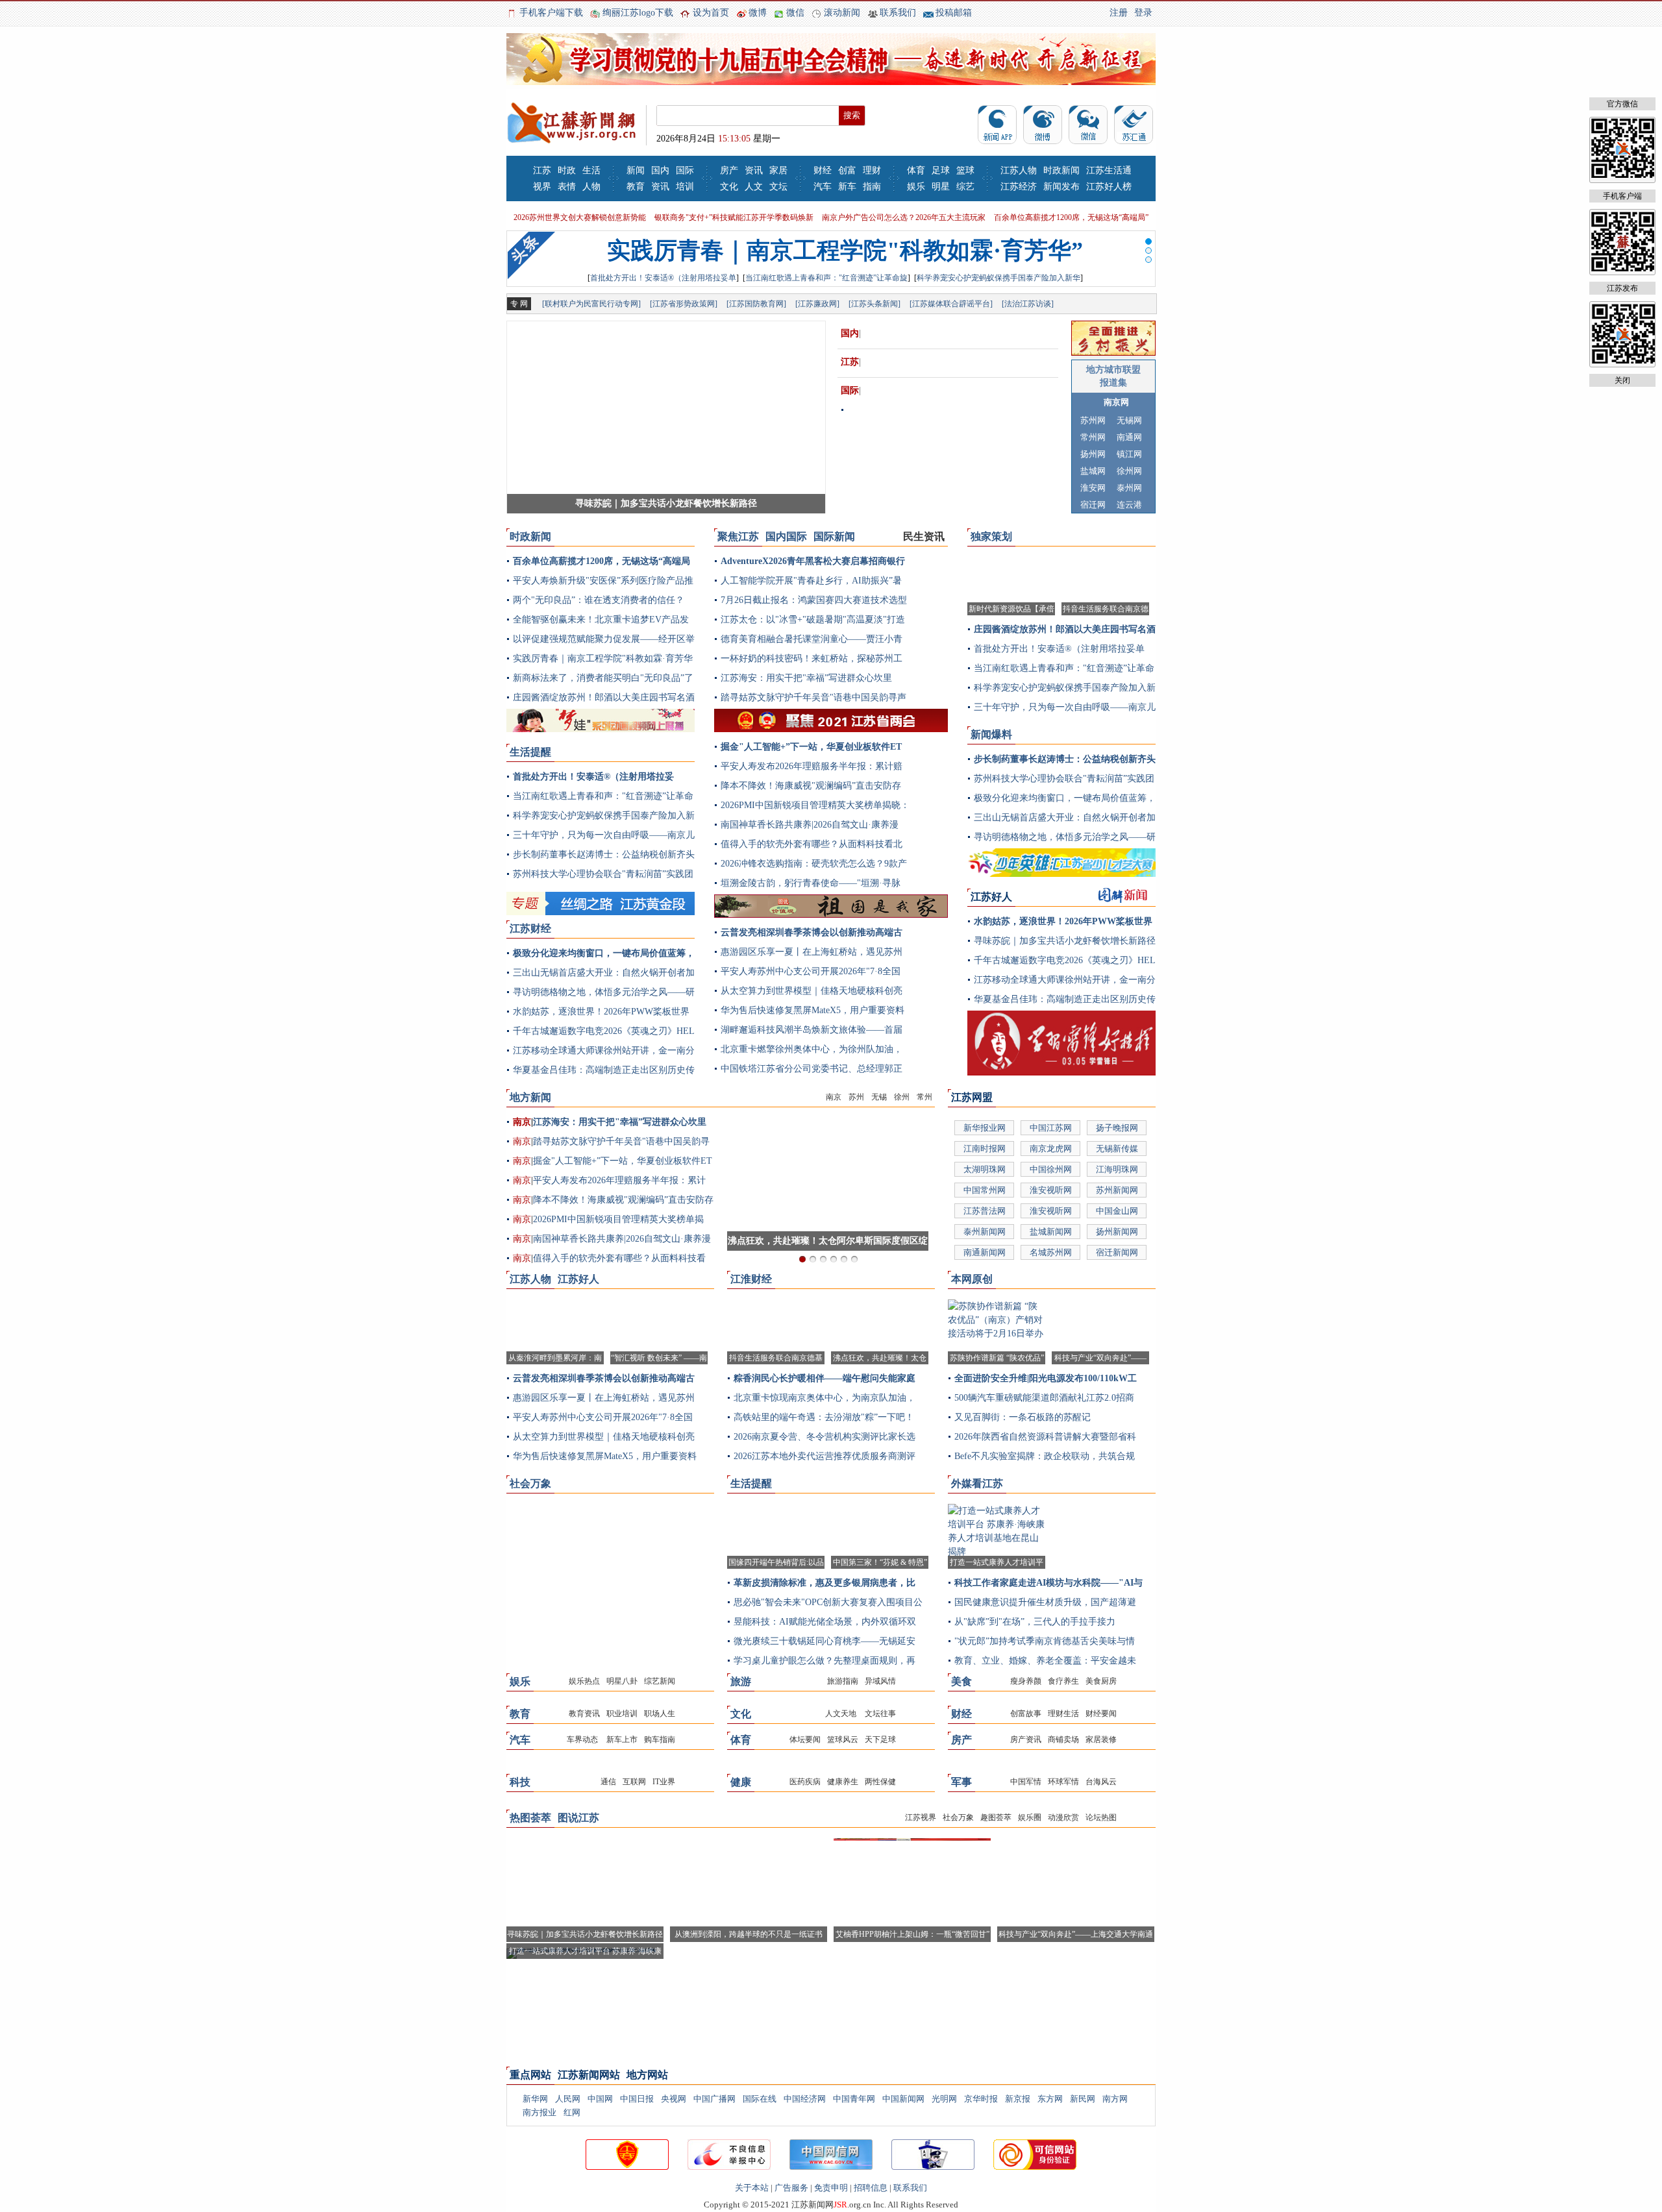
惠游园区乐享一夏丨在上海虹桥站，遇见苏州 (812, 952)
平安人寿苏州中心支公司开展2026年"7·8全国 (811, 971)
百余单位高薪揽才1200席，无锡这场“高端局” (1071, 217)
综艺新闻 (660, 1681)
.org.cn (852, 2205)
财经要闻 (1101, 1714)
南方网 (1115, 2099)
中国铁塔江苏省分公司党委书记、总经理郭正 (812, 1069)
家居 (778, 170)
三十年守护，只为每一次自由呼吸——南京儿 (604, 835)
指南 (872, 187)
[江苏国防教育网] (756, 304)
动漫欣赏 (1063, 1817)
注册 (1119, 13)
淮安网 (1093, 488)
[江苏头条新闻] (874, 304)
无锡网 (1129, 420)
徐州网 (1129, 471)
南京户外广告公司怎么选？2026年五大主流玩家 (904, 217)
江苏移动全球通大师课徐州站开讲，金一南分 (604, 1051)
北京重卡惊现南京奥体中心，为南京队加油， (825, 1398)
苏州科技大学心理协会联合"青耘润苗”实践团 (603, 874)
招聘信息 (871, 2188)
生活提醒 (530, 752)
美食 (961, 1681)
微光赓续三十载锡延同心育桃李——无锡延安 (825, 1641)
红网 (572, 2112)
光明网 (944, 2099)
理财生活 (1063, 1714)
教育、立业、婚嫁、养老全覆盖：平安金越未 (1045, 1661)
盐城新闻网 (1051, 1232)
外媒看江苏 (977, 1483)
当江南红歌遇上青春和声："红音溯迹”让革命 (603, 796)
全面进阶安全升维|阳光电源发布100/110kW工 (1046, 1378)
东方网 (1050, 2099)
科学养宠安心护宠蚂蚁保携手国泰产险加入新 (604, 816)
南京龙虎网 (1051, 1149)
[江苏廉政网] (817, 304)
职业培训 (622, 1714)
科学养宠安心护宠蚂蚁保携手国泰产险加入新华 (998, 278)
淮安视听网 (1051, 1190)
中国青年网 (854, 2099)
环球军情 (1063, 1782)
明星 (941, 187)
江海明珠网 (1117, 1169)
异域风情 (880, 1681)
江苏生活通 (1109, 170)
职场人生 (660, 1714)
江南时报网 (985, 1149)
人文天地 (841, 1714)
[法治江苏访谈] (1028, 304)
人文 (754, 187)
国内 (660, 170)
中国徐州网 (1051, 1169)
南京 (834, 1097)
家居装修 (1101, 1739)
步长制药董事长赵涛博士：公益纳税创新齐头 (604, 854)
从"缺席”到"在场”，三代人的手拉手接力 (1035, 1622)
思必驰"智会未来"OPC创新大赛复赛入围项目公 (828, 1602)
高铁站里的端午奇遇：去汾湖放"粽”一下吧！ (824, 1417)
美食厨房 (1101, 1681)
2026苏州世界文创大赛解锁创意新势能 (580, 217)
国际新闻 (834, 536)
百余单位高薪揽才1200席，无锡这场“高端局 (602, 561)
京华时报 (981, 2099)
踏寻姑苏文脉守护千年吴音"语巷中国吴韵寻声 (813, 697)
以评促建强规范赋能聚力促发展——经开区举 (604, 639)
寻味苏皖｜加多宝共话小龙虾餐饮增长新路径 (1065, 941)
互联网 (634, 1782)
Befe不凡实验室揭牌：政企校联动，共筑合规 (1045, 1456)
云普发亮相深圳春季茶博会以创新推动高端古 (812, 932)
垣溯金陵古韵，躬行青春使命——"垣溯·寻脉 (811, 883)
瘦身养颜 (1026, 1681)
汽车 (823, 187)
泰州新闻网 (985, 1232)
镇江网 (1129, 454)
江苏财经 (530, 928)
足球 (941, 170)
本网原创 (972, 1279)
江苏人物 (1019, 170)
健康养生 (843, 1782)
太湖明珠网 (985, 1169)
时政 (567, 170)
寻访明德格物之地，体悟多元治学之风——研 (604, 992)
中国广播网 (714, 2099)
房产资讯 (1026, 1739)
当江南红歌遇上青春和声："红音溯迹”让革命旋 (826, 278)
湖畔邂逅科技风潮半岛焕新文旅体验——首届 (812, 1030)
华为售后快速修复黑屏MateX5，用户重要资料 (812, 1010)
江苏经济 (1019, 187)
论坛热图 (1101, 1817)
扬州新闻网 (1117, 1232)
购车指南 (660, 1739)
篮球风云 (843, 1739)
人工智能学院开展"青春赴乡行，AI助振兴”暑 (811, 581)
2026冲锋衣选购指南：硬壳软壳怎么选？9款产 (814, 864)
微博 (758, 13)
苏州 (856, 1097)
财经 (823, 170)
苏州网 (1093, 420)
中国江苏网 (1051, 1128)
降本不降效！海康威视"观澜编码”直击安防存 (811, 786)
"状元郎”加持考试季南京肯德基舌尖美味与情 (1045, 1641)
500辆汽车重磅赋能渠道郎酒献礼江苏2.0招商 (1044, 1398)
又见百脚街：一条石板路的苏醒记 (1023, 1417)
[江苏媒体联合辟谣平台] (951, 304)
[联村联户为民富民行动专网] (591, 304)
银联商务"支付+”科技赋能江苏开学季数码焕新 (734, 217)
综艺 (965, 187)
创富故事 (1026, 1714)
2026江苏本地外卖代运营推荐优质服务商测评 (825, 1456)
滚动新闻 (842, 13)
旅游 (741, 1681)
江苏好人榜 (1109, 187)
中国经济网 (805, 2099)
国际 (685, 170)
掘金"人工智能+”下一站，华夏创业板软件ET (811, 747)
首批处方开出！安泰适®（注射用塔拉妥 (593, 777)
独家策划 (991, 536)
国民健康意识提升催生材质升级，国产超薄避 (1045, 1602)
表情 (567, 187)
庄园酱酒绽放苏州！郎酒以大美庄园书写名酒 (604, 697)
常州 (924, 1097)
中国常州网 (985, 1190)
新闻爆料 (991, 734)
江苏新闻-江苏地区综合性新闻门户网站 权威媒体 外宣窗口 (571, 124)
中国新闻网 (903, 2099)
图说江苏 (578, 1818)
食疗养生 (1063, 1681)
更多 (685, 540)
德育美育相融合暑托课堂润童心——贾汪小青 (812, 639)
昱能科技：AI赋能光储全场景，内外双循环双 (825, 1622)
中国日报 (637, 2099)
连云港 (1129, 505)
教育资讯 (584, 1714)
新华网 (535, 2099)
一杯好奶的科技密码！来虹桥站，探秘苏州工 (812, 658)
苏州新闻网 (1117, 1190)
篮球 (965, 170)
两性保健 (880, 1782)
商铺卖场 (1063, 1739)
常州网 (1093, 437)
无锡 (879, 1097)
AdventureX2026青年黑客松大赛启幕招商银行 (813, 561)
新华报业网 (985, 1128)
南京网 (1116, 402)
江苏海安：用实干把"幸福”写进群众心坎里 (806, 678)
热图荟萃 (530, 1818)
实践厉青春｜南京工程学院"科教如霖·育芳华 (603, 658)
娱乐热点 (584, 1681)
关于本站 (752, 2188)
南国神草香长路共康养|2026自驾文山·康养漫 (810, 825)
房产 (729, 170)
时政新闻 (1061, 170)
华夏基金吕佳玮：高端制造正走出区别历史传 (604, 1070)
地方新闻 (530, 1097)
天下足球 (880, 1739)
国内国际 (786, 536)
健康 (741, 1782)
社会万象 (530, 1483)
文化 (729, 187)
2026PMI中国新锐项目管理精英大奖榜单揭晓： (815, 805)
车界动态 (582, 1739)
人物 (591, 187)
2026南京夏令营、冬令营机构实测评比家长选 (825, 1437)
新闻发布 (1061, 187)
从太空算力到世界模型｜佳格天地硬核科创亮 (812, 991)
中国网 (600, 2099)
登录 (1143, 13)
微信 (795, 13)
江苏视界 (921, 1817)
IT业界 (664, 1782)
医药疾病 (805, 1782)
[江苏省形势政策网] (684, 304)
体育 (916, 170)
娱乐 (916, 187)
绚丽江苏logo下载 (638, 13)
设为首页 (711, 13)
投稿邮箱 (954, 13)
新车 (847, 187)
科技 (520, 1782)
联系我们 (898, 13)
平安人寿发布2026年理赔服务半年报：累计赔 (812, 766)
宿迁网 (1093, 505)
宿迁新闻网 (1117, 1252)
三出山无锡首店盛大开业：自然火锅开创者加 (604, 973)
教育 (636, 187)
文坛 (778, 187)
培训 (685, 187)
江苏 (542, 170)
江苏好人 (578, 1279)
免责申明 (831, 2188)
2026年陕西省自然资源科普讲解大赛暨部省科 (1045, 1437)
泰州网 (1129, 488)
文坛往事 (879, 1714)
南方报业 (540, 2112)
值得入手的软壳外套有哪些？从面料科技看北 (812, 844)
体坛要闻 (805, 1739)
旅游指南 (843, 1681)
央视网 (674, 2099)
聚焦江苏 (738, 536)
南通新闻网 (985, 1252)
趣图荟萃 (996, 1817)
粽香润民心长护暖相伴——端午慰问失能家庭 (825, 1378)
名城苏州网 (1051, 1252)
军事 (961, 1782)
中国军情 (1026, 1782)
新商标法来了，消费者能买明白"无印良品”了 (603, 678)
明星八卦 (622, 1681)
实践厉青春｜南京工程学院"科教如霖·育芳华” (845, 251)
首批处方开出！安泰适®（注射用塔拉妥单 (663, 278)
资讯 (660, 187)
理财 (872, 170)
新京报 (1018, 2099)
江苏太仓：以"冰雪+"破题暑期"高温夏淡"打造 (813, 620)
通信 (608, 1782)
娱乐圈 (1030, 1817)
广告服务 (791, 2188)
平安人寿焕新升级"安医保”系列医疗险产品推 (603, 581)
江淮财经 (751, 1279)
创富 (847, 170)
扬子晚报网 (1117, 1128)
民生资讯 (924, 536)
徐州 (902, 1097)
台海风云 (1101, 1782)
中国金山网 (1117, 1211)
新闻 (636, 170)
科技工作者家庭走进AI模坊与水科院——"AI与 (1048, 1583)
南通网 (1129, 437)
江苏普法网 (985, 1211)
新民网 (1083, 2099)
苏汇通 (1134, 125)
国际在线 (760, 2099)
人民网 (568, 2099)
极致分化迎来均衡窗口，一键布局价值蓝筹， (604, 953)
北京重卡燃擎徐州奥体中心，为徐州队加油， (812, 1049)
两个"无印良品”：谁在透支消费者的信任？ (599, 600)
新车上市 (621, 1739)
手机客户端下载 (551, 13)
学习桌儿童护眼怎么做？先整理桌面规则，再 (825, 1661)
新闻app (997, 125)
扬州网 (1093, 454)
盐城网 (1093, 471)
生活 (591, 170)
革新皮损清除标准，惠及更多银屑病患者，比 (825, 1583)
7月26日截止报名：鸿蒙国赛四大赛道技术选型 (814, 600)
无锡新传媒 (1117, 1149)
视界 (542, 187)
